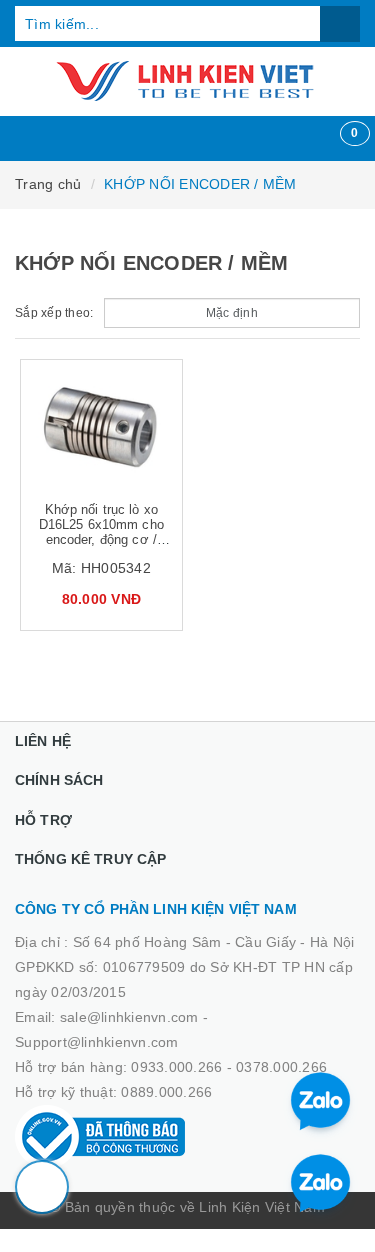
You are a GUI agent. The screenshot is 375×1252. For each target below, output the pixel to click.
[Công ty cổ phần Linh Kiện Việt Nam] (187, 81)
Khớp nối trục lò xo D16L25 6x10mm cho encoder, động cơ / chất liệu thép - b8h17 (101, 532)
